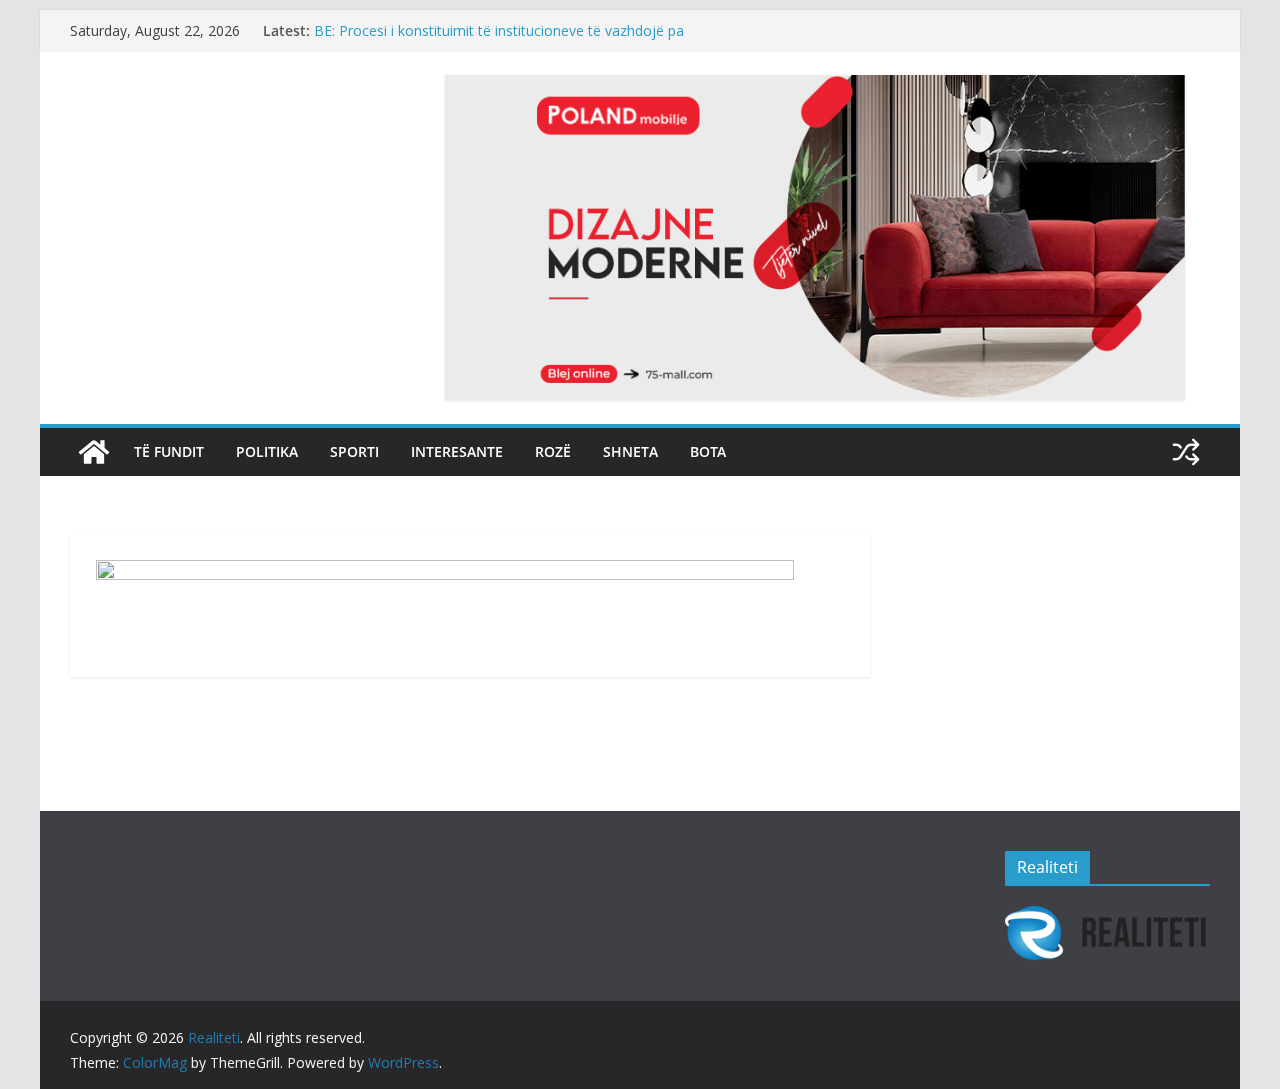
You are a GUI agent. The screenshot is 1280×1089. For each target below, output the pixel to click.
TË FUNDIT (169, 451)
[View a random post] (1186, 452)
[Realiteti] (94, 452)
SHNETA (630, 451)
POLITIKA (267, 451)
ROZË (553, 451)
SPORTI (354, 451)
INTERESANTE (457, 451)
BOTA (708, 451)
